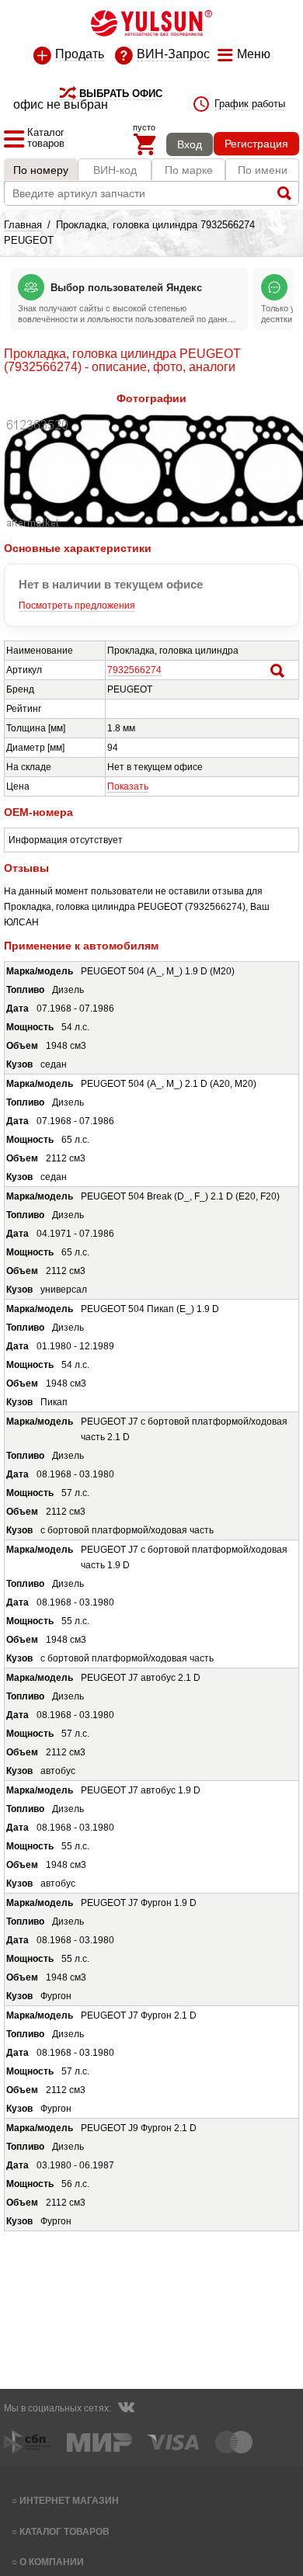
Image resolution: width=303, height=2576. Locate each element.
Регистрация (256, 144)
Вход (190, 144)
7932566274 (134, 670)
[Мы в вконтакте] (126, 2409)
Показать (128, 786)
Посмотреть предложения (77, 606)
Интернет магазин (69, 2500)
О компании (52, 2562)
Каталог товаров (64, 2531)
